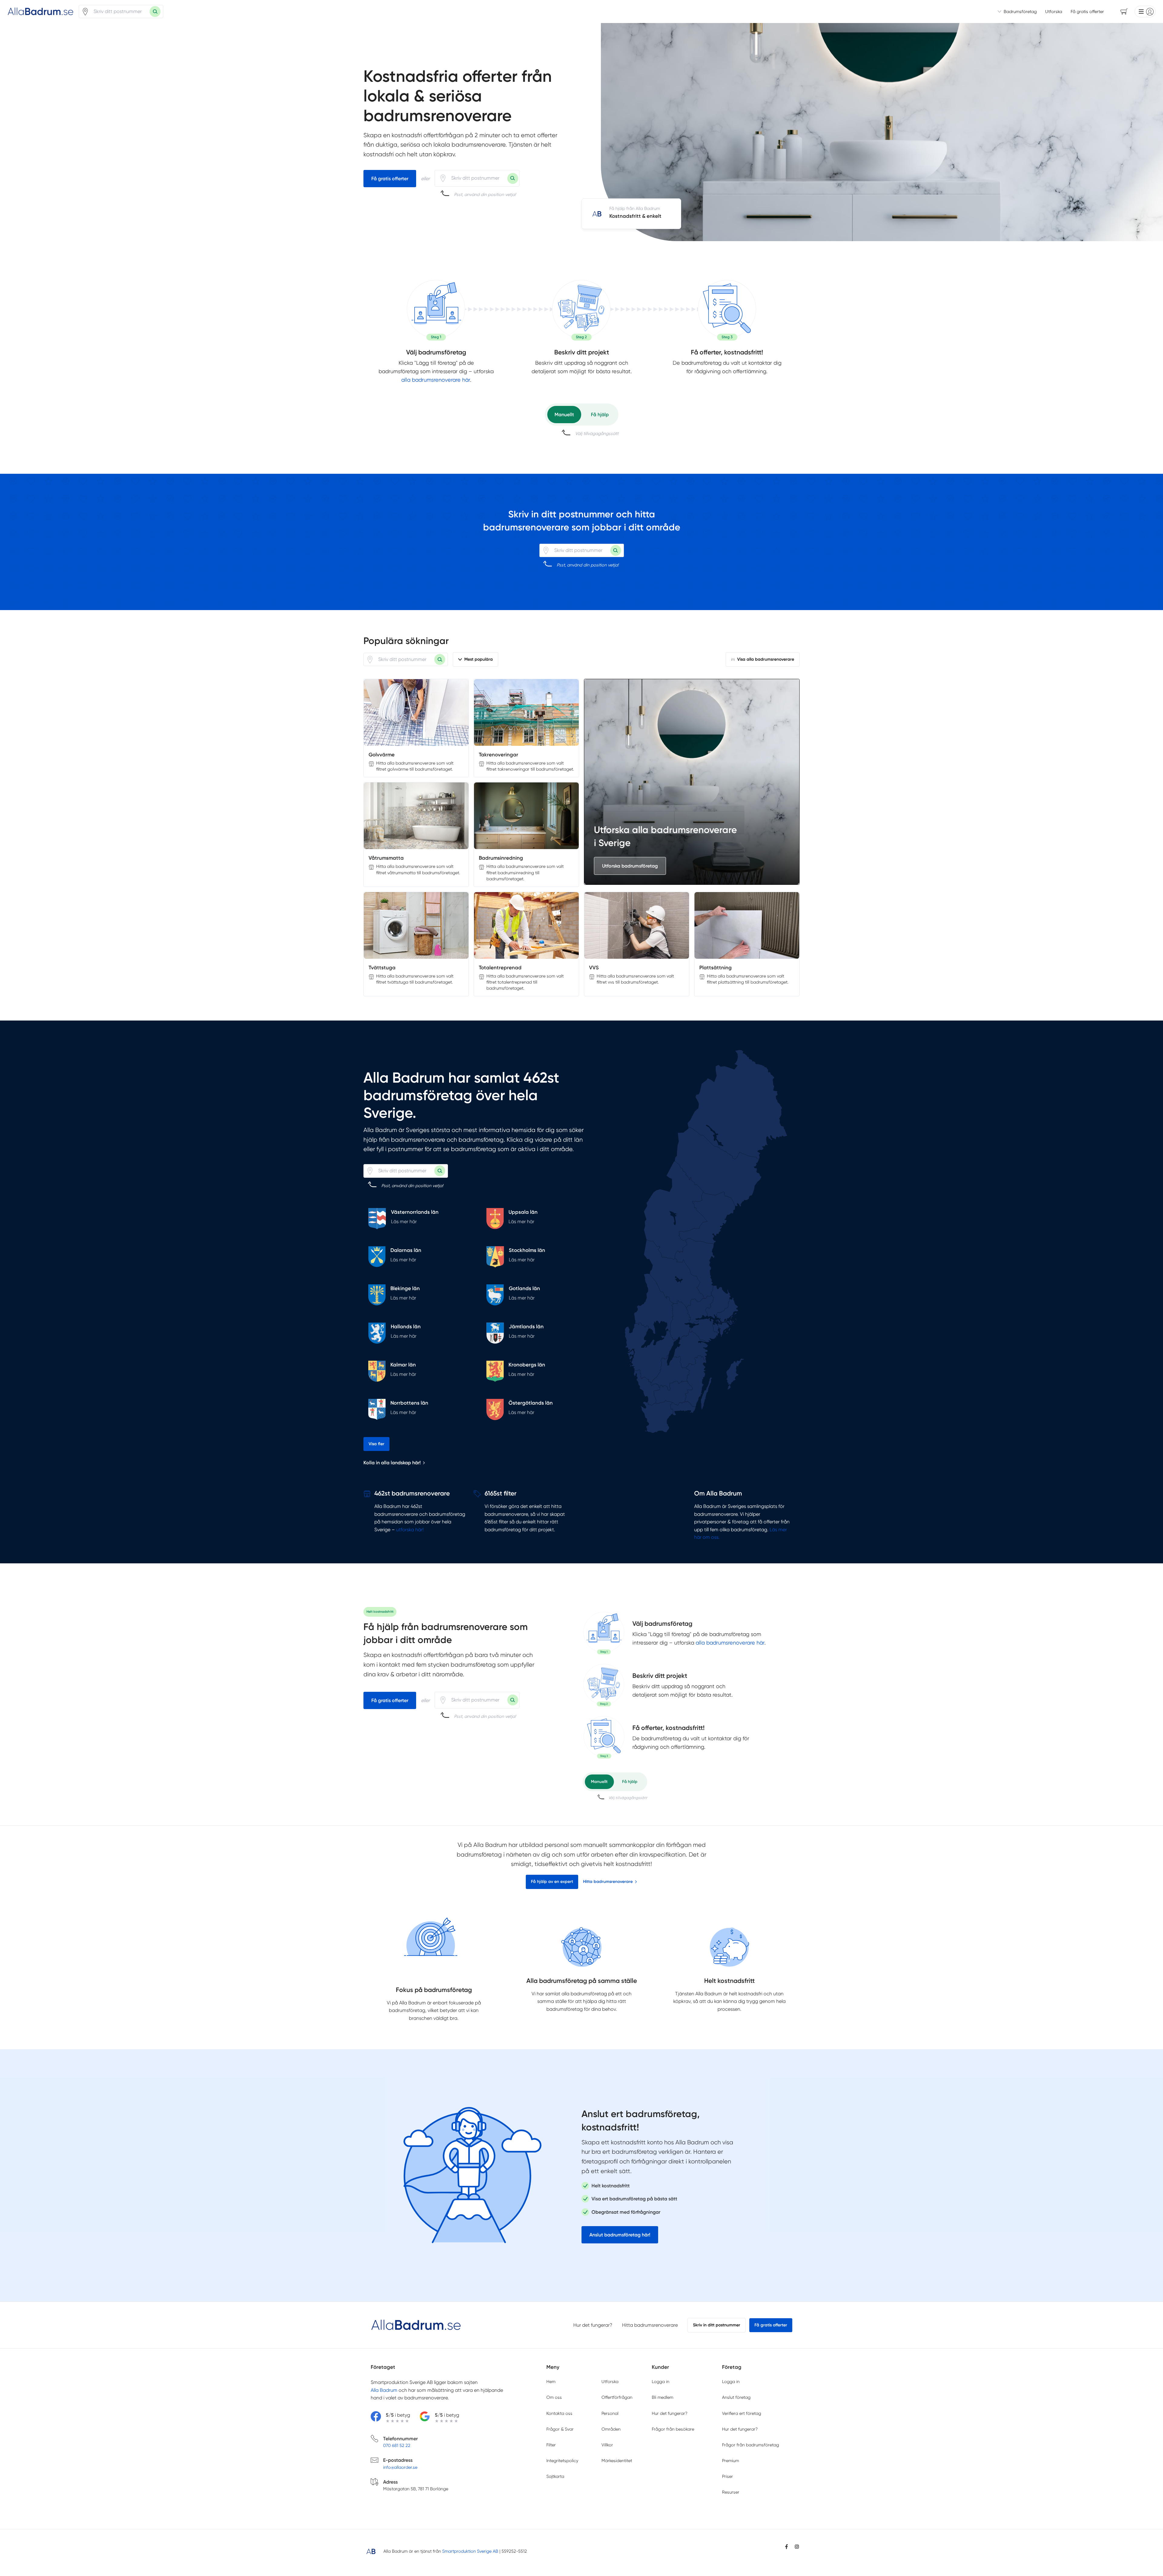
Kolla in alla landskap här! (392, 1463)
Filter (551, 2445)
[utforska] (436, 310)
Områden (611, 2429)
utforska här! (410, 1530)
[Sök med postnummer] (155, 12)
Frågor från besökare (673, 2429)
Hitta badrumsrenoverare (608, 1882)
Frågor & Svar (560, 2429)
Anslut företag (736, 2397)
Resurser (731, 2492)
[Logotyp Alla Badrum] (416, 2325)
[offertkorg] (727, 310)
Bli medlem (663, 2397)
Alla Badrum (384, 2390)
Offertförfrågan (617, 2397)
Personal (610, 2413)
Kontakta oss (559, 2413)
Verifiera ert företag (742, 2413)
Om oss (554, 2397)
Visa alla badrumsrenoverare (766, 659)
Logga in (661, 2382)
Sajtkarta (555, 2476)
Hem (551, 2382)
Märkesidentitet (617, 2461)
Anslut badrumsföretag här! (620, 2235)
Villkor (607, 2445)
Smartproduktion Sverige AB (470, 2551)
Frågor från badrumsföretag (750, 2445)
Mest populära (479, 659)
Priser (727, 2476)
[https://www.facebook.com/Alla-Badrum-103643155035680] (787, 2547)
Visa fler (376, 1444)
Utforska (1054, 12)
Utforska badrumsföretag (630, 866)
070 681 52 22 (397, 2445)
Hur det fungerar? (593, 2325)
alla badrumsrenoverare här (436, 380)
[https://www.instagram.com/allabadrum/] (797, 2547)
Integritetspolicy (562, 2461)
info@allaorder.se (400, 2467)
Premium (731, 2461)
